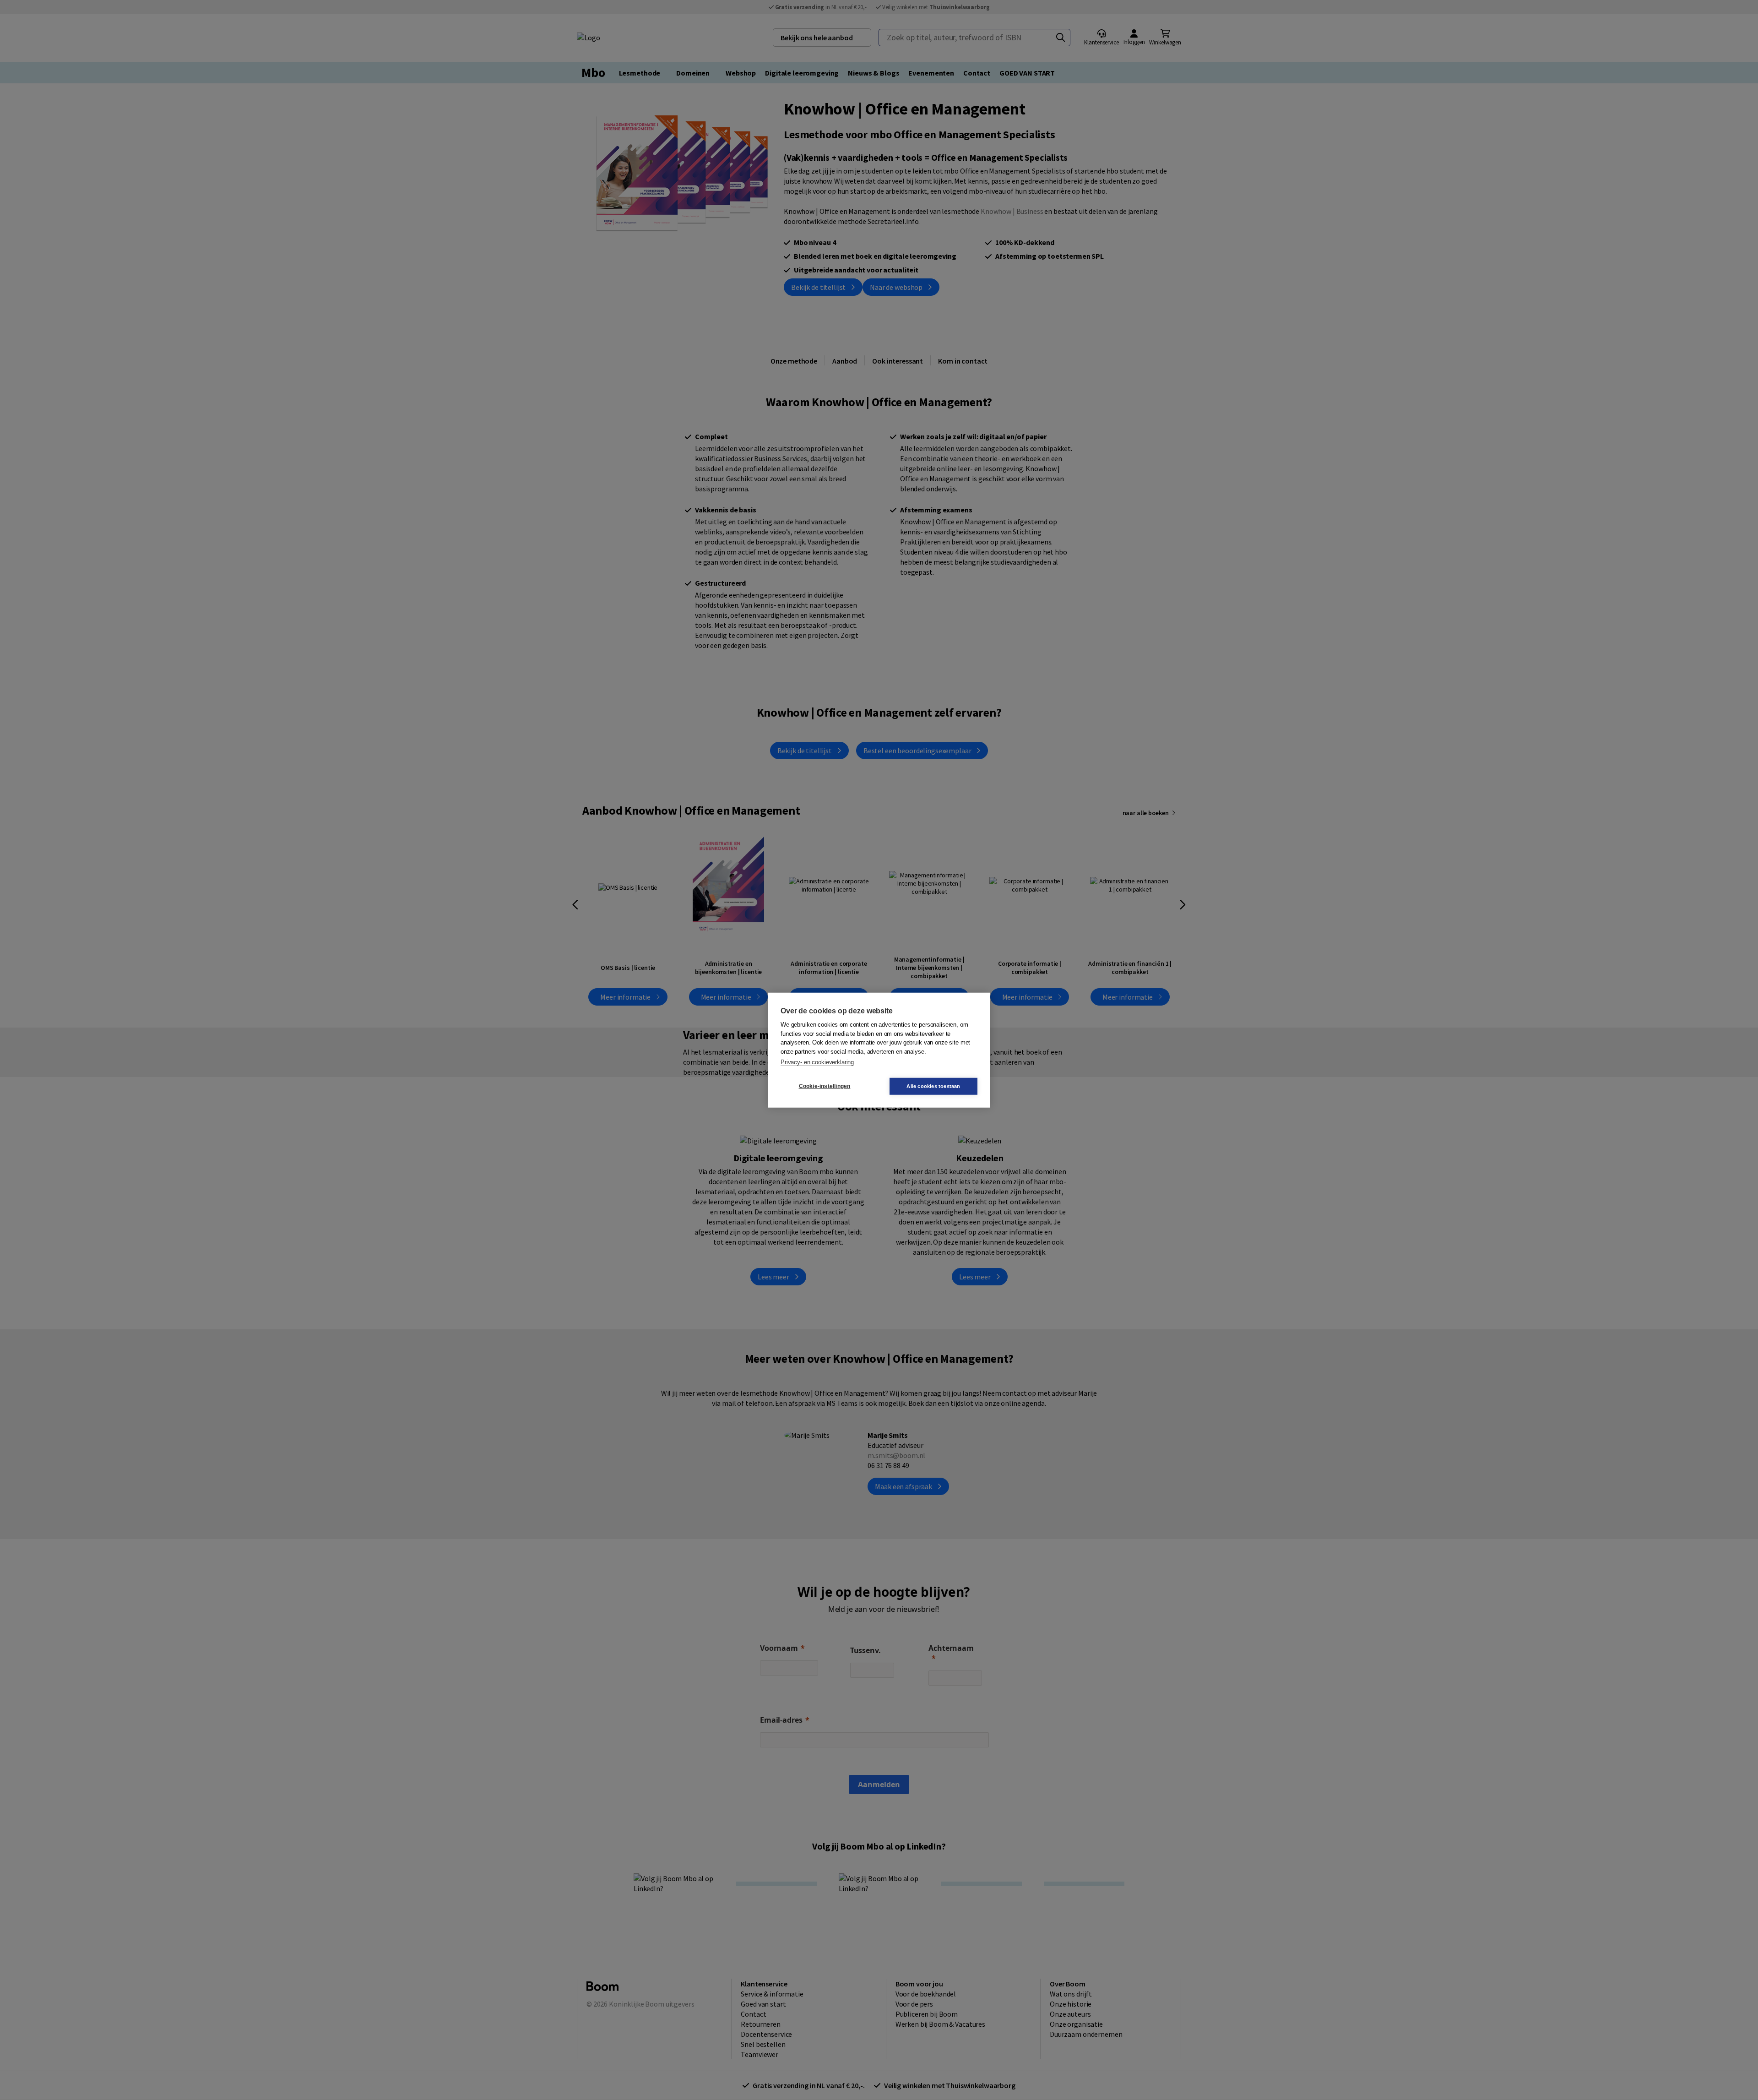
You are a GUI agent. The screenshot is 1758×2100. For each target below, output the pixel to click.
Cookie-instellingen (825, 1086)
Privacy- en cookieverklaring (817, 1062)
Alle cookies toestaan (933, 1086)
